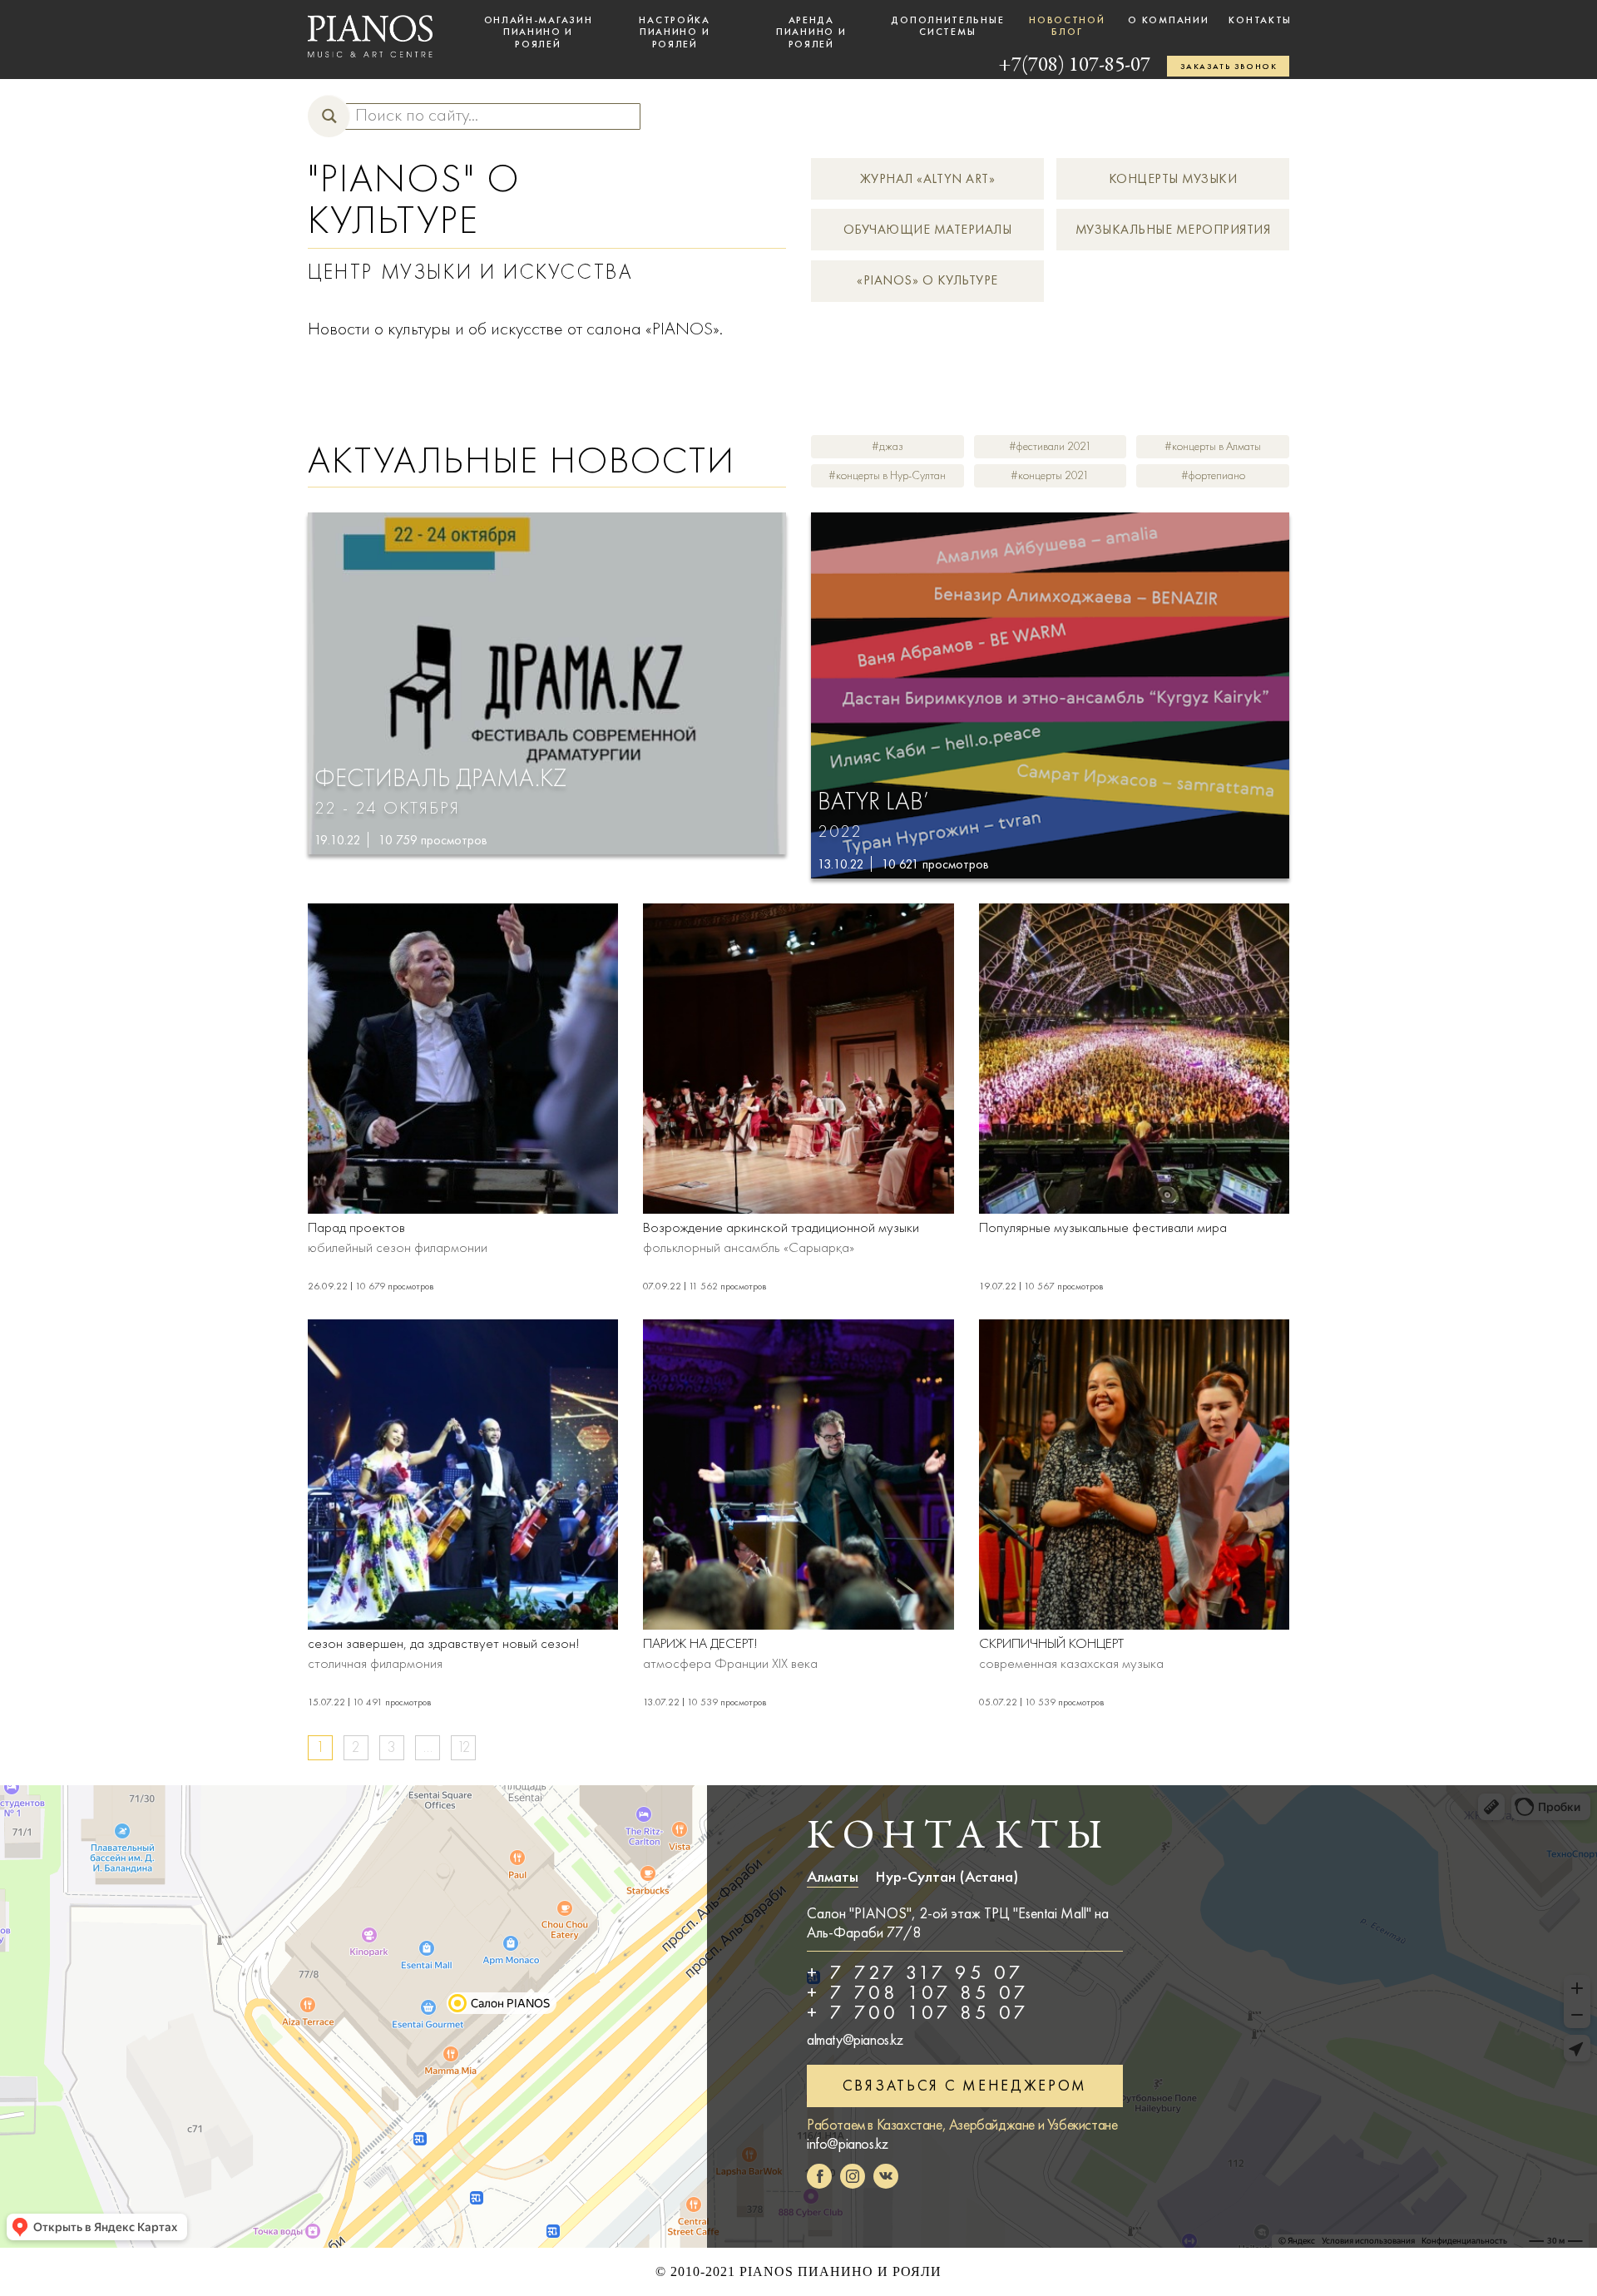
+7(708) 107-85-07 (1074, 66)
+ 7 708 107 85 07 (918, 1992)
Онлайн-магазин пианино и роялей (539, 32)
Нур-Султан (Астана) (947, 1877)
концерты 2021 (1053, 475)
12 (464, 1747)
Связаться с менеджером (965, 2086)
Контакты (1260, 20)
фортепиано (1217, 475)
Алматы (833, 1877)
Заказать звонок (1229, 67)
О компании (1168, 20)
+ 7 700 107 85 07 (918, 2012)
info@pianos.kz (847, 2144)
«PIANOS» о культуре (927, 280)
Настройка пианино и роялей (674, 32)
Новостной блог (1067, 26)
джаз (891, 446)
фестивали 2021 (1054, 446)
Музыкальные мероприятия (1173, 229)
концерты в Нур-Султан (891, 475)
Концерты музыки (1173, 178)
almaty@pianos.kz (855, 2040)
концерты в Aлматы (1216, 446)
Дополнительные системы (947, 26)
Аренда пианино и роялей (811, 32)
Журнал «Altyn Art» (928, 178)
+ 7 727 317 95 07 (915, 1972)
